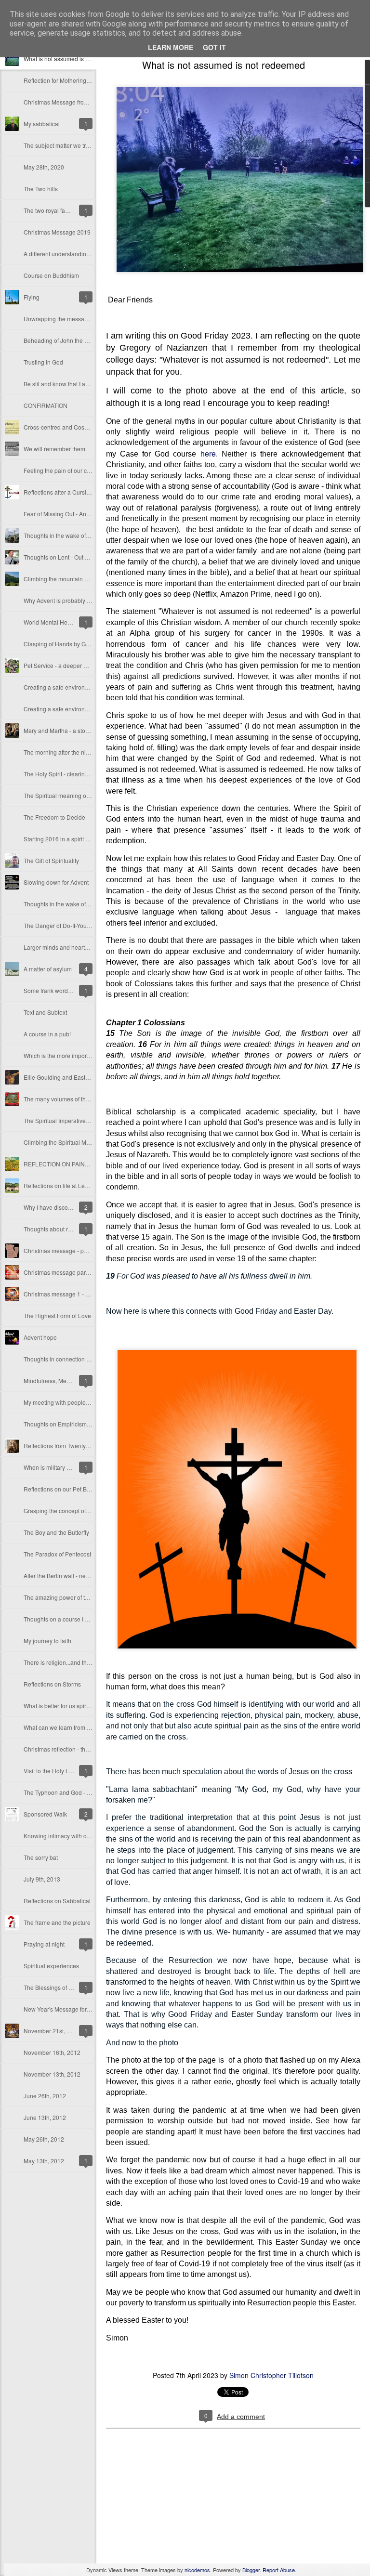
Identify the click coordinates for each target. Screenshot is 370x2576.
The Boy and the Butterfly (56, 1532)
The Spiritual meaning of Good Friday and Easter (87, 795)
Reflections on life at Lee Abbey (65, 1185)
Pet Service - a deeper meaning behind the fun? (86, 665)
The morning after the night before (68, 752)
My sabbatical (42, 124)
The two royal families (52, 210)
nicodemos (197, 2570)
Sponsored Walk (45, 1814)
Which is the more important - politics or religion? (87, 1055)
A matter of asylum (48, 969)
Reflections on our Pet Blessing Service (75, 1489)
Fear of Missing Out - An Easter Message (77, 514)
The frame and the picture (57, 1922)
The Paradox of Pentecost (57, 1554)
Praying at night (44, 1944)
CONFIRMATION (46, 405)
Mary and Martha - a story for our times (74, 730)
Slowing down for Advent (56, 882)
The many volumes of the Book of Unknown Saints (89, 1099)
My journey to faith (47, 1641)
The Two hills (41, 189)
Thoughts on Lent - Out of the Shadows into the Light (92, 557)
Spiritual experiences (51, 1966)
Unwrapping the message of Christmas (74, 319)
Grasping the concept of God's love (69, 1510)
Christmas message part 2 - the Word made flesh (87, 1272)
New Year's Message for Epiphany (68, 2009)
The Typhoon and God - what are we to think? (83, 1792)
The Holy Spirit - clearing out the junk (72, 774)
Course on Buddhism (51, 275)
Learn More (171, 47)
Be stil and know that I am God (63, 384)
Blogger (251, 2570)
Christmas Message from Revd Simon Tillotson (85, 102)
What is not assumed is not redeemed (73, 59)
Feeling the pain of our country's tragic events (83, 470)
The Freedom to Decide (54, 817)
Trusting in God (43, 362)
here (208, 453)
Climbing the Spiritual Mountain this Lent (77, 1142)
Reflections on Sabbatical (57, 1901)
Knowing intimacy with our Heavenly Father (80, 1836)
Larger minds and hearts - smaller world (76, 947)
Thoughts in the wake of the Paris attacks (77, 904)
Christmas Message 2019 (57, 232)
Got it (214, 47)
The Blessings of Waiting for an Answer (75, 1987)
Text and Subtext (45, 1012)
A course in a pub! (47, 1034)
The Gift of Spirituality (51, 860)
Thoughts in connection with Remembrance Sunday (91, 1359)
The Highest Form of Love (57, 1315)
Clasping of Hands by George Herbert (73, 644)
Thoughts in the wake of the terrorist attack (79, 535)
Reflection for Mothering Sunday (66, 80)
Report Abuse (279, 2570)
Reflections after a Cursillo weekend (71, 492)
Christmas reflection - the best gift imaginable (82, 1749)
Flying (32, 297)
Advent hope (40, 1337)
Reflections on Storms (52, 1684)
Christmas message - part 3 (59, 1250)
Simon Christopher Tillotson (271, 2375)
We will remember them (54, 449)
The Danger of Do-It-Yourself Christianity (76, 925)
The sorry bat (41, 1857)
